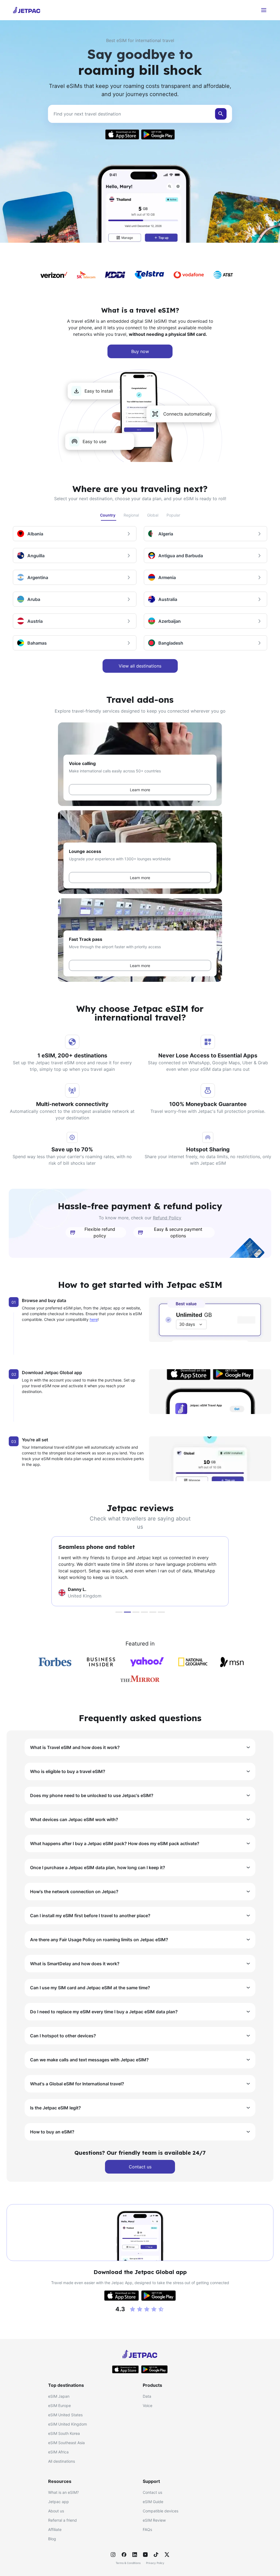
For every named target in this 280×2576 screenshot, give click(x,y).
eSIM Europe (59, 2405)
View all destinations (140, 666)
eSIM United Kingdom (68, 2424)
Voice (148, 2405)
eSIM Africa (58, 2452)
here (94, 1319)
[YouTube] (145, 2555)
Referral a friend (62, 2520)
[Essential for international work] (136, 1612)
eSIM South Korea (64, 2433)
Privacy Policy (155, 2563)
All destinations (62, 2461)
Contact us (152, 2492)
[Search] (221, 114)
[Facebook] (124, 2555)
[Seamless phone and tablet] (127, 1612)
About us (56, 2511)
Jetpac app (59, 2502)
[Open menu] (264, 10)
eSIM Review (154, 2520)
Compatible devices (161, 2511)
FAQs (147, 2529)
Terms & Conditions (128, 2563)
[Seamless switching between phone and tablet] (144, 1612)
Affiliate (55, 2529)
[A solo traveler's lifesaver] (153, 1612)
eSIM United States (65, 2415)
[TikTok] (156, 2555)
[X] (167, 2555)
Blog (52, 2539)
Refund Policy (167, 1218)
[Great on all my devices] (161, 1612)
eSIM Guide (153, 2502)
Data (147, 2396)
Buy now (140, 351)
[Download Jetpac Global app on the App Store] (122, 134)
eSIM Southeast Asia (66, 2443)
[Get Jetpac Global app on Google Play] (158, 134)
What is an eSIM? (63, 2492)
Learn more (140, 790)
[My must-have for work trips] (119, 1612)
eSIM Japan (59, 2396)
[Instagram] (113, 2555)
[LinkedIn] (135, 2555)
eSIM (90, 321)
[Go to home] (27, 10)
